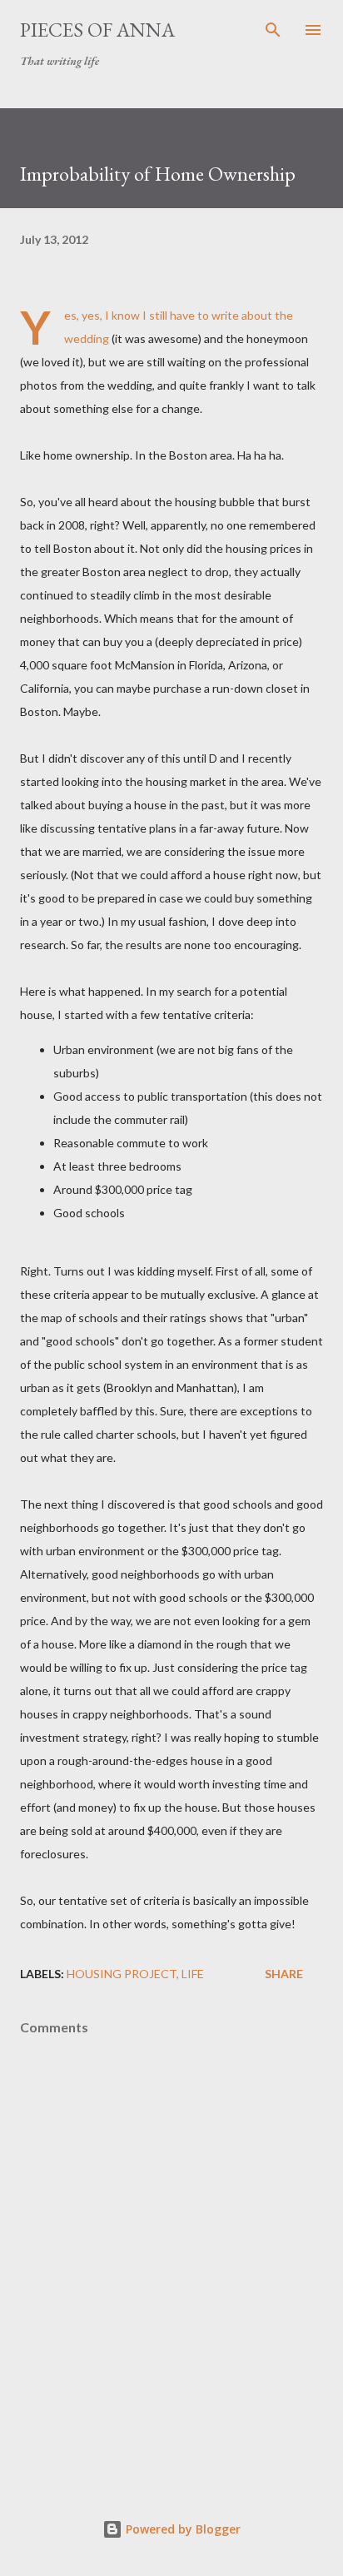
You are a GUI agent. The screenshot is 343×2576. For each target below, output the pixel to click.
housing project (122, 1974)
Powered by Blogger (181, 2529)
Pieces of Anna (97, 30)
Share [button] (284, 1974)
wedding (87, 338)
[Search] (273, 30)
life (193, 1974)
